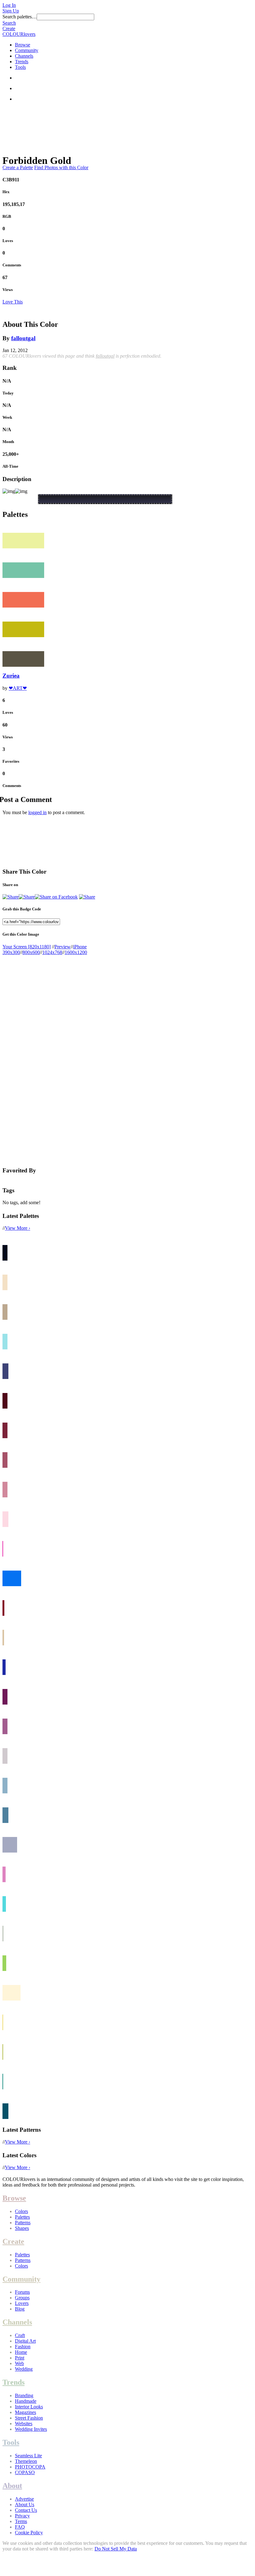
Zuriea (11, 676)
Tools (20, 67)
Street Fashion (29, 2418)
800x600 (31, 952)
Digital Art (25, 2341)
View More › (18, 1228)
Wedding (24, 2369)
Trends (22, 62)
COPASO (25, 2472)
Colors (21, 2211)
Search (9, 23)
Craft (20, 2335)
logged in (37, 812)
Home (21, 2352)
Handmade (26, 2401)
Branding (24, 2395)
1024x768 (52, 952)
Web (19, 2363)
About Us (25, 2504)
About (12, 2486)
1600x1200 (76, 952)
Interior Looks (29, 2407)
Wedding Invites (31, 2429)
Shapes (22, 2228)
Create (9, 29)
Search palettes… (20, 17)
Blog (20, 2309)
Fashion (23, 2347)
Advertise (24, 2499)
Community (27, 50)
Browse (23, 45)
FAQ (20, 2527)
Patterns (23, 2223)
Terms (21, 2521)
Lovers (22, 2303)
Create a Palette (18, 167)
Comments (12, 265)
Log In (9, 5)
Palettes (22, 2217)
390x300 (11, 952)
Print (20, 2358)
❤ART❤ (18, 688)
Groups (22, 2298)
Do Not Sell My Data (116, 2549)
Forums (22, 2292)
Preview (63, 947)
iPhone (80, 947)
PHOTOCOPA (30, 2467)
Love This (13, 302)
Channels (24, 56)
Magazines (25, 2412)
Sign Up (11, 11)
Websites (24, 2423)
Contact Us (26, 2510)
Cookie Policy (29, 2533)
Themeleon (26, 2461)
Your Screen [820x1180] (27, 947)
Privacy (22, 2516)
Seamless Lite (28, 2456)
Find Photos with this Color (61, 167)
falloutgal (23, 338)
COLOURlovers (19, 34)
